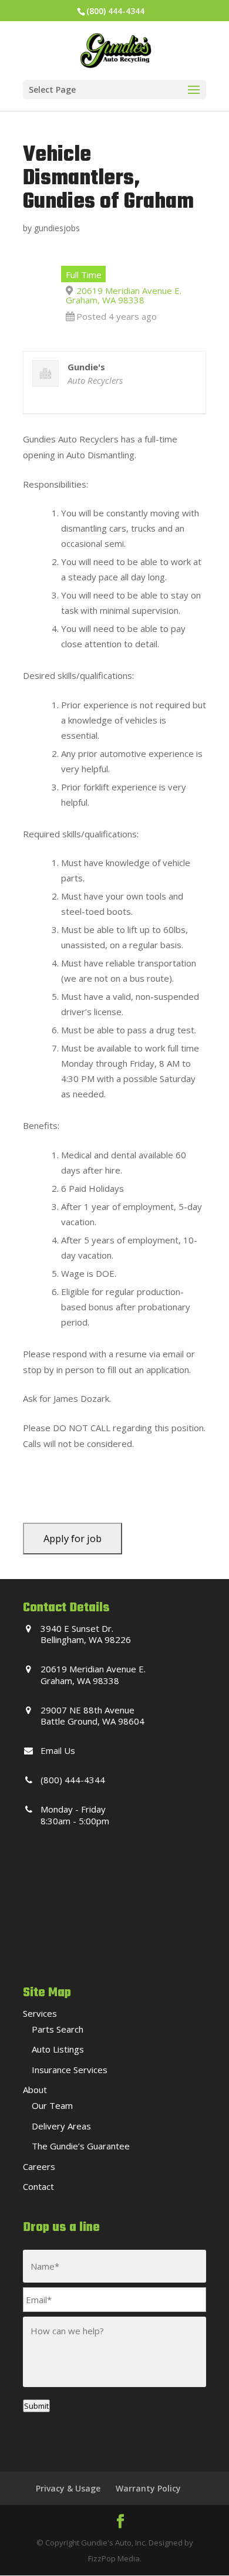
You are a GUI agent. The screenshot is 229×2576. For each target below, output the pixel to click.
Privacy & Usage (68, 2488)
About (35, 2090)
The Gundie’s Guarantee (81, 2146)
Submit (36, 2406)
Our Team (52, 2105)
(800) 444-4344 (115, 11)
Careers (39, 2166)
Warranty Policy (148, 2488)
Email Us (58, 1750)
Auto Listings (58, 2049)
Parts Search (58, 2029)
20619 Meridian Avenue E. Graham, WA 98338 (124, 295)
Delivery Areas (61, 2126)
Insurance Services (70, 2070)
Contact (38, 2186)
